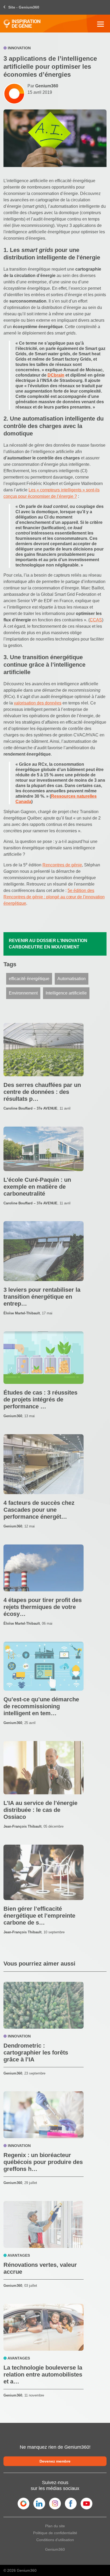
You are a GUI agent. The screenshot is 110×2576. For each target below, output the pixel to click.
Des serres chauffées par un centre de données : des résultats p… (42, 1092)
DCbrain (56, 375)
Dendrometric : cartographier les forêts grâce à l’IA (36, 2053)
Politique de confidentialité (55, 2533)
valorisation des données (38, 703)
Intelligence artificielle (66, 993)
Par (43, 86)
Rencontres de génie (62, 865)
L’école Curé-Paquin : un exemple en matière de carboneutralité (37, 1187)
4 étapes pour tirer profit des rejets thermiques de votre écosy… (43, 1607)
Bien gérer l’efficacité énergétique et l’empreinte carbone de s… (39, 1916)
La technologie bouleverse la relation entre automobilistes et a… (43, 2375)
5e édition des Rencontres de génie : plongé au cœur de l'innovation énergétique (54, 897)
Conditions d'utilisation (55, 2540)
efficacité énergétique (29, 979)
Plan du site (55, 2526)
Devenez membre (55, 2461)
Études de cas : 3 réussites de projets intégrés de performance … (40, 1399)
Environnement (23, 993)
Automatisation (72, 979)
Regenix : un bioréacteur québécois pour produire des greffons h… (43, 2162)
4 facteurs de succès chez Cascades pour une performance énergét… (39, 1510)
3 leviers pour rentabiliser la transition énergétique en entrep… (42, 1297)
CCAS (96, 620)
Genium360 (55, 2549)
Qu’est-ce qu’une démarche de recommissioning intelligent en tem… (41, 1706)
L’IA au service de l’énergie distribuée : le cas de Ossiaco (40, 1810)
